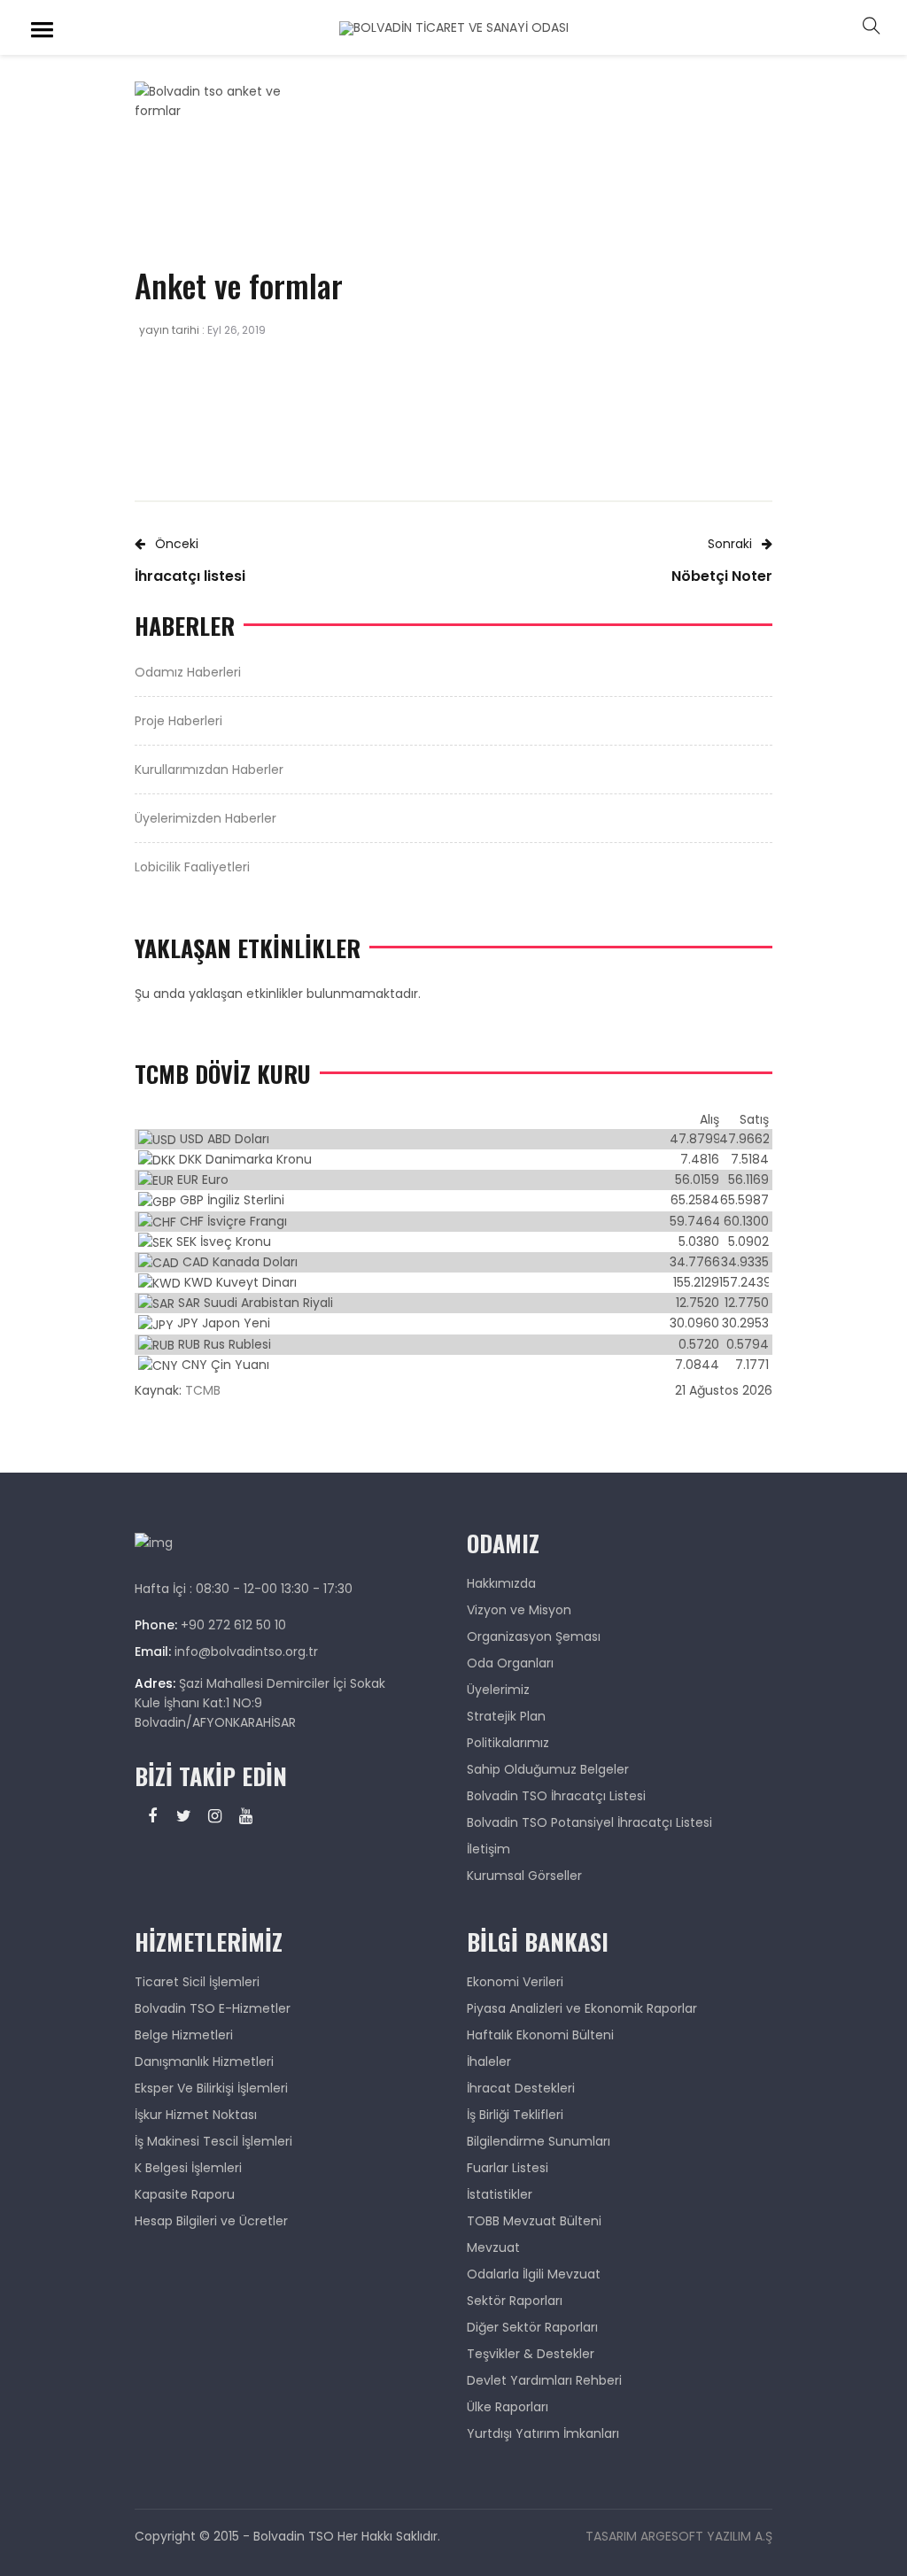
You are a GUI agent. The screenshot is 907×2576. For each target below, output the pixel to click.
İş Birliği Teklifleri (515, 2115)
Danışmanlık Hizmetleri (204, 2062)
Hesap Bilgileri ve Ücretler (211, 2221)
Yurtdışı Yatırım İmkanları (543, 2433)
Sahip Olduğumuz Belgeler (548, 1769)
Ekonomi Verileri (515, 1982)
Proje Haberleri (178, 721)
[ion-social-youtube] (245, 1816)
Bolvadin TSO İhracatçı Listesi (556, 1796)
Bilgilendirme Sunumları (539, 2141)
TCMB (203, 1390)
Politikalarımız (508, 1743)
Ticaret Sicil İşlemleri (197, 1982)
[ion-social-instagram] (214, 1816)
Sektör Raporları (515, 2301)
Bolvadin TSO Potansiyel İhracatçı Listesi (589, 1822)
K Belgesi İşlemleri (188, 2168)
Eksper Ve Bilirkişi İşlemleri (211, 2088)
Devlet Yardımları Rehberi (544, 2380)
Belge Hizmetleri (184, 2035)
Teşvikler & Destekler (531, 2354)
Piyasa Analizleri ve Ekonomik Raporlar (582, 2008)
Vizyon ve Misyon (519, 1610)
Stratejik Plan (506, 1716)
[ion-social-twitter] (183, 1816)
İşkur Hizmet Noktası (196, 2115)
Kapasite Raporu (185, 2194)
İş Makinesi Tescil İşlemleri (213, 2141)
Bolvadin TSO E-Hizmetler (213, 2008)
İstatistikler (500, 2194)
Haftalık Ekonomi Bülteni (540, 2035)
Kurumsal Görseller (524, 1876)
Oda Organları (510, 1663)
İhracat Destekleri (521, 2088)
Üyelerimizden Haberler (205, 818)
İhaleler (489, 2062)
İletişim (488, 1849)
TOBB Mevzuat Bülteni (534, 2221)
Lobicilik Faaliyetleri (192, 867)
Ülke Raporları (508, 2407)
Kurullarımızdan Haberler (209, 770)
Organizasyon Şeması (534, 1636)
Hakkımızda (501, 1583)
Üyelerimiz (498, 1690)
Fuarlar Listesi (508, 2168)
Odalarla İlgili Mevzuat (534, 2274)
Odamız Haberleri (188, 672)
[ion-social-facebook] (152, 1816)
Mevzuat (493, 2247)
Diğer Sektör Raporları (532, 2327)
